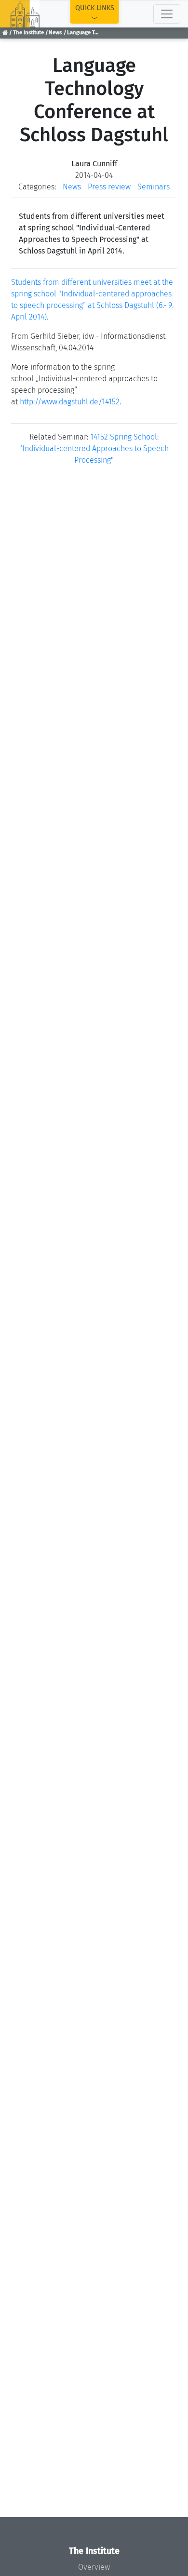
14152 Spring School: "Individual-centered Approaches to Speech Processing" (94, 448)
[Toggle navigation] (167, 14)
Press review (109, 187)
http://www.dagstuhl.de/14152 (70, 402)
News (55, 33)
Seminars (154, 187)
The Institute (28, 33)
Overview (94, 2567)
